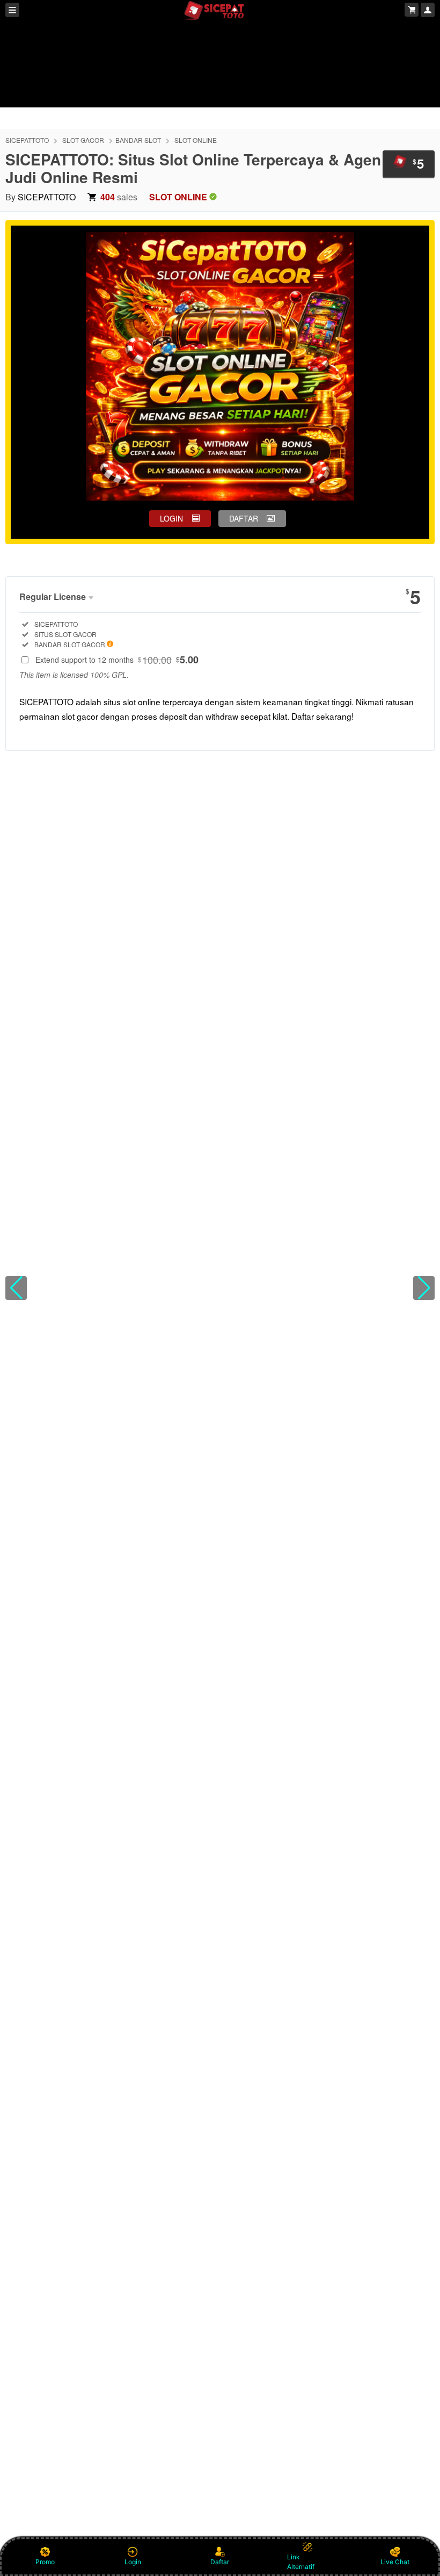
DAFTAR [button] (244, 518)
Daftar (220, 2562)
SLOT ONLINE (196, 140)
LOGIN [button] (171, 518)
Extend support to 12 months (117, 660)
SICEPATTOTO (27, 140)
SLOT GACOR (83, 140)
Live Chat (395, 2562)
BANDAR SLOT (138, 140)
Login (133, 2562)
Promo (45, 2562)
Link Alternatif (301, 2562)
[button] (16, 1288)
